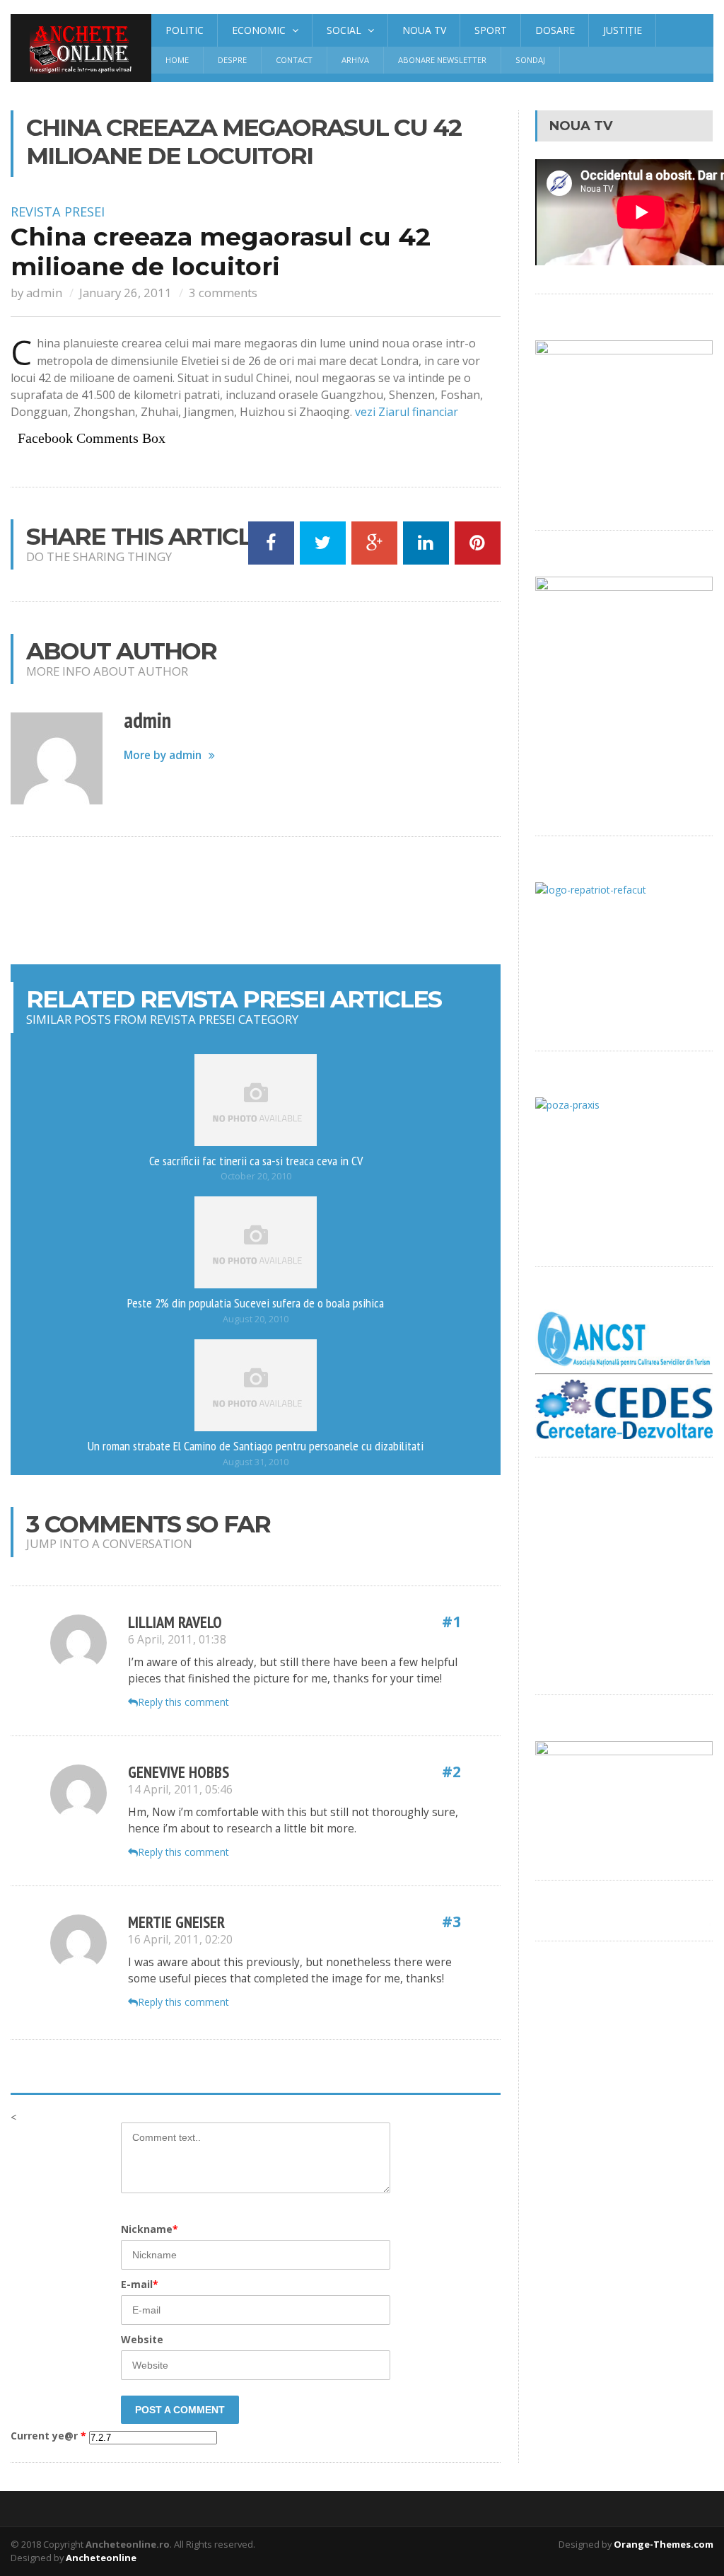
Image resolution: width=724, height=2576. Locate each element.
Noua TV (424, 30)
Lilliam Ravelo (175, 1622)
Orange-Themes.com (664, 2544)
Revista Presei (58, 212)
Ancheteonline (101, 2558)
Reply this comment (183, 1702)
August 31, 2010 (256, 1462)
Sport (491, 30)
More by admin (163, 755)
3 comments (223, 293)
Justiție (623, 30)
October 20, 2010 (256, 1176)
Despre (232, 60)
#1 (451, 1622)
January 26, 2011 (125, 293)
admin (44, 293)
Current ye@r (48, 2436)
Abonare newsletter (442, 60)
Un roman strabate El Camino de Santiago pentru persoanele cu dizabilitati (256, 1445)
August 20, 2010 (256, 1319)
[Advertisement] (268, 901)
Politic (185, 30)
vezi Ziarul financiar (407, 412)
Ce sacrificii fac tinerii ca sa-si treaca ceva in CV (256, 1160)
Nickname (150, 2229)
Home (177, 60)
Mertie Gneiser (176, 1922)
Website (142, 2339)
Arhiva (355, 60)
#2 (451, 1772)
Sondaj (530, 60)
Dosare (555, 30)
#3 (451, 1922)
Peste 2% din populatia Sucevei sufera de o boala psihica (256, 1303)
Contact (294, 60)
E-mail (140, 2284)
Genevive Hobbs (179, 1772)
